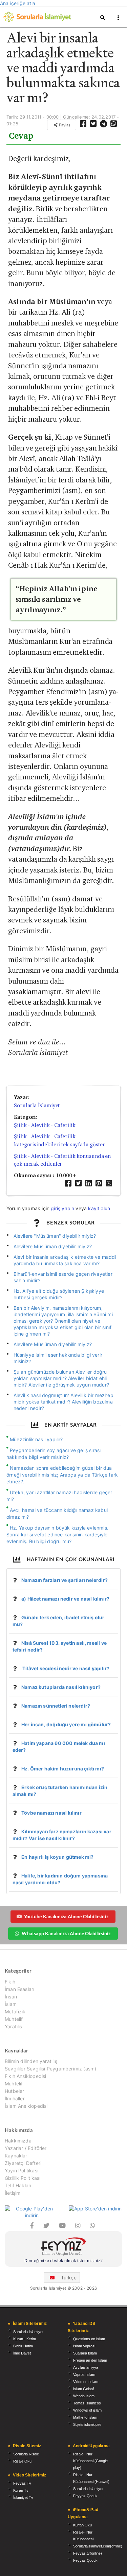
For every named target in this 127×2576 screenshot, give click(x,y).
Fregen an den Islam (90, 2360)
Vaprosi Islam (84, 2375)
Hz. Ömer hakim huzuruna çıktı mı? (63, 1769)
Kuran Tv (21, 2490)
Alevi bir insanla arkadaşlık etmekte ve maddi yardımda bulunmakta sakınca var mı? (65, 1260)
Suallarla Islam (85, 2353)
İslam (11, 2004)
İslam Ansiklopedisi (26, 2106)
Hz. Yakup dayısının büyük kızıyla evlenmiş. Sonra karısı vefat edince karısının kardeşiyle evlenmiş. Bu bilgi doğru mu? (57, 1534)
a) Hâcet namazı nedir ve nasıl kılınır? (65, 1599)
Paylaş (64, 125)
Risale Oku (22, 2461)
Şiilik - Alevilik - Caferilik (45, 1125)
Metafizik (15, 2012)
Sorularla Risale (26, 2454)
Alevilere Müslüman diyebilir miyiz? (53, 1246)
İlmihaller (15, 2098)
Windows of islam (87, 2410)
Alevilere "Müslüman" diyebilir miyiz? (55, 1236)
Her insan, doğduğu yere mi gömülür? (66, 1724)
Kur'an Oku (82, 2525)
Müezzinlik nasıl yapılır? (36, 1439)
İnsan (11, 1997)
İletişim (13, 2193)
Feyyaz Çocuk (85, 2496)
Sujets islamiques (87, 2424)
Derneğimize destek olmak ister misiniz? (63, 2261)
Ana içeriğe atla (18, 3)
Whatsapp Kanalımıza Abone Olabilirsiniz (66, 1933)
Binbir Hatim (23, 2346)
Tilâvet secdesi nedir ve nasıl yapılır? (65, 1668)
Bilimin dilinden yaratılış (31, 2061)
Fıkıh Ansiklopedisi (25, 2076)
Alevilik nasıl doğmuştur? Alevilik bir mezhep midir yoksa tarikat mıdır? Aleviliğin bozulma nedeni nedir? (63, 1402)
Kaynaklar (16, 2156)
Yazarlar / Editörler (26, 2148)
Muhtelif (14, 2019)
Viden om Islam (86, 2382)
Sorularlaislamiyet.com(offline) (98, 2546)
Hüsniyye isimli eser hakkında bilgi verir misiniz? (58, 1358)
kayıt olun (99, 1208)
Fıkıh (10, 1982)
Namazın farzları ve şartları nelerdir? (65, 1580)
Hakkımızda (18, 2141)
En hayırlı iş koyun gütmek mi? (57, 1857)
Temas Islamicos (87, 2403)
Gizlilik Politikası (23, 2178)
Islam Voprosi (84, 2346)
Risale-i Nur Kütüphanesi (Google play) (90, 2461)
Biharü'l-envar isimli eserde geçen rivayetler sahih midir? (63, 1277)
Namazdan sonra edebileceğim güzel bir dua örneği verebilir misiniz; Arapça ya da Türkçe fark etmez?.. (62, 1475)
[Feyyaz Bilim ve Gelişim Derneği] (63, 2247)
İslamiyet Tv (23, 2498)
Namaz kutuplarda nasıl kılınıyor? (61, 1687)
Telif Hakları (18, 2185)
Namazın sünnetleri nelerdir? (56, 1706)
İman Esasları (19, 1989)
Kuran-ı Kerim (25, 2339)
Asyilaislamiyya (86, 2367)
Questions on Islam (89, 2339)
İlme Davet (22, 2353)
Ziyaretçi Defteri (23, 2163)
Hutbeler (14, 2091)
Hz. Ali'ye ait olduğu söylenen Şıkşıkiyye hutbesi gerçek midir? (59, 1294)
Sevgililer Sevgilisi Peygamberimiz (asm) (50, 2069)
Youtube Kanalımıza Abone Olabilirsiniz (66, 1916)
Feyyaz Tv (22, 2483)
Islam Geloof (83, 2389)
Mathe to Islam (85, 2417)
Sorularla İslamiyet (37, 1105)
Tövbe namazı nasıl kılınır (51, 1813)
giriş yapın (62, 1208)
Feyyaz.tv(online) (88, 2553)
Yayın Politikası (22, 2171)
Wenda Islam (84, 2396)
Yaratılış (14, 2026)
